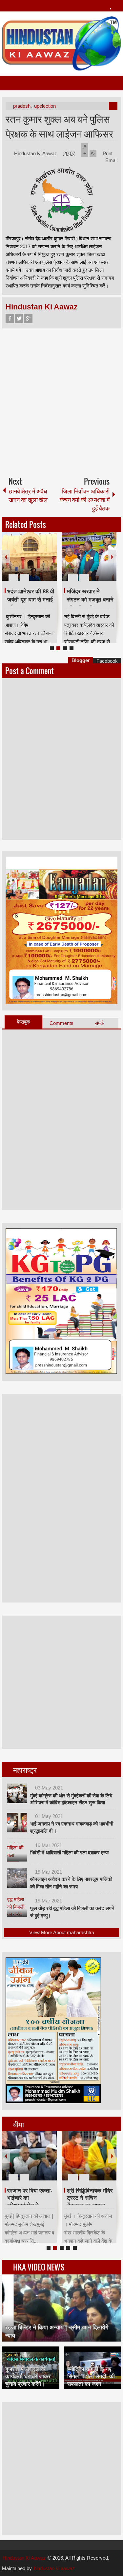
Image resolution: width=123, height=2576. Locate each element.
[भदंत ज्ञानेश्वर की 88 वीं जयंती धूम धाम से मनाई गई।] (29, 556)
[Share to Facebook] (32, 562)
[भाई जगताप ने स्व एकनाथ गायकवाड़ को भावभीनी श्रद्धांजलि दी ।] (17, 1823)
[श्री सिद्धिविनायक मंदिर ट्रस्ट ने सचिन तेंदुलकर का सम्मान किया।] (89, 2156)
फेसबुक (23, 1022)
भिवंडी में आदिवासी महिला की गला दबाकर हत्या (69, 1853)
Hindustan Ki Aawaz (36, 153)
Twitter (19, 318)
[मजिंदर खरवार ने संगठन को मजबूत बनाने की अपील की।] (89, 556)
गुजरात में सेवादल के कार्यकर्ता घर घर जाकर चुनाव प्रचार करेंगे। (28, 2376)
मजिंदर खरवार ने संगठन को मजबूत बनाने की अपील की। (90, 600)
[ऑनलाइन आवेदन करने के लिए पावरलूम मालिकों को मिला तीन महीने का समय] (17, 1878)
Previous (6, 556)
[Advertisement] (61, 400)
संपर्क (99, 1023)
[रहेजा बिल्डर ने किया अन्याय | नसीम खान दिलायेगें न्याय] (62, 2308)
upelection (45, 106)
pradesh (22, 106)
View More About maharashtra (62, 1932)
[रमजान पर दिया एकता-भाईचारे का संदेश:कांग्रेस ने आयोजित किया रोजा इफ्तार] (29, 2156)
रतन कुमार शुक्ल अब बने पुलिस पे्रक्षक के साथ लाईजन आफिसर (59, 126)
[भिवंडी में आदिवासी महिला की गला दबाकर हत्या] (17, 1852)
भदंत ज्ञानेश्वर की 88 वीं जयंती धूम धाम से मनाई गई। (31, 600)
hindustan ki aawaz (54, 2568)
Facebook (10, 318)
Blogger (81, 660)
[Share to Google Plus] (49, 562)
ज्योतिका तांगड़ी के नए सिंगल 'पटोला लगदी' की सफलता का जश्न (91, 2376)
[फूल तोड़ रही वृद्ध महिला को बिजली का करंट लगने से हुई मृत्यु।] (17, 1907)
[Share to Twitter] (41, 562)
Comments (61, 1023)
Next (112, 556)
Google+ (28, 318)
